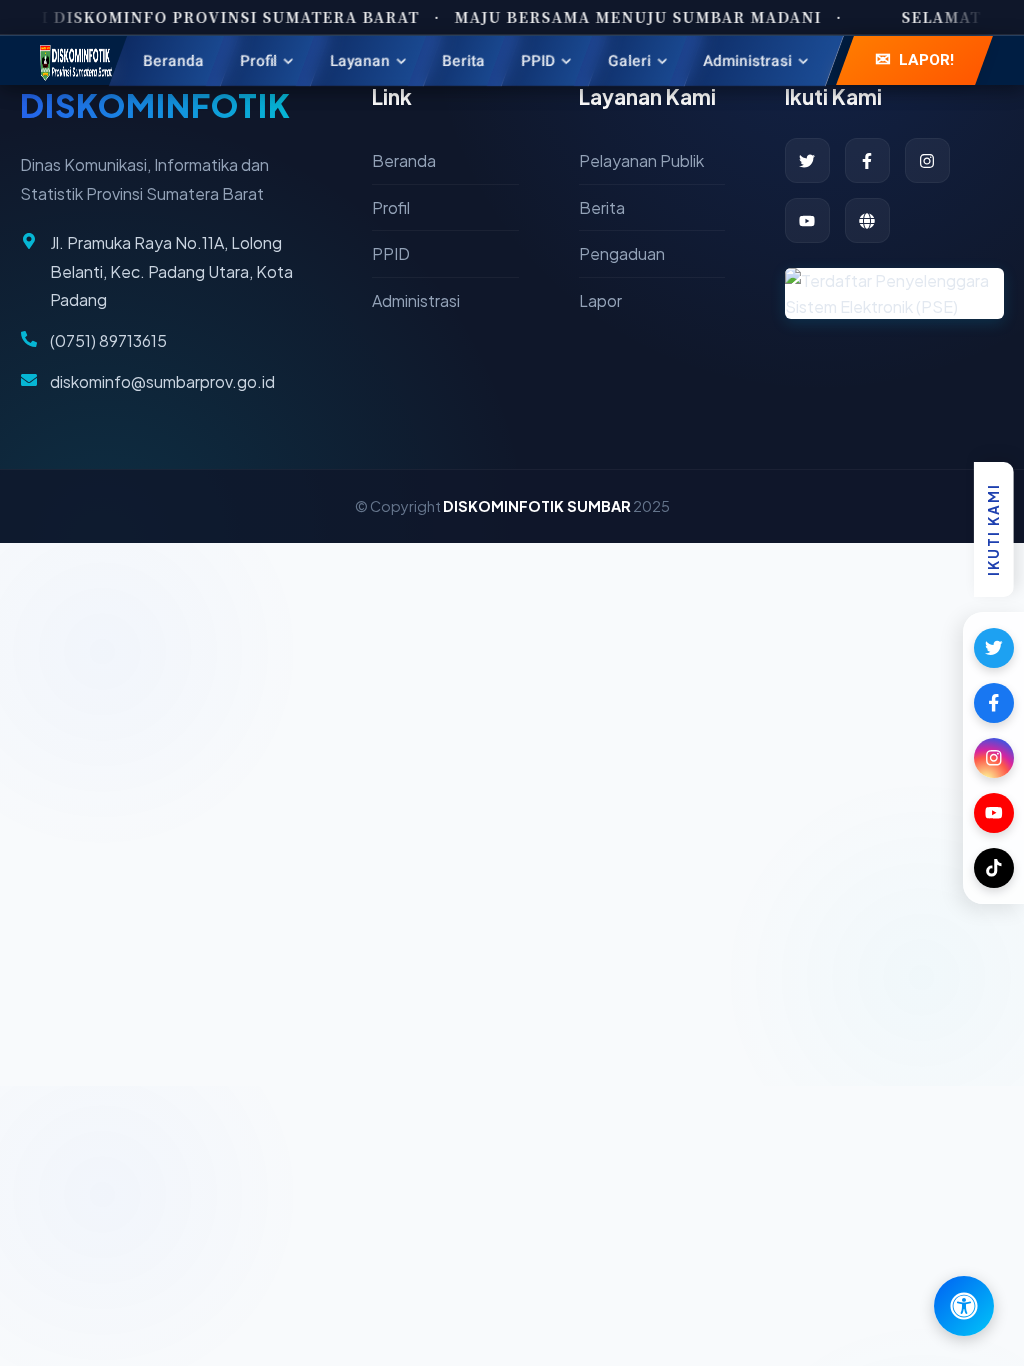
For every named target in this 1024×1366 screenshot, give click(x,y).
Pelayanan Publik (641, 160)
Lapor (600, 300)
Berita (602, 207)
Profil (391, 207)
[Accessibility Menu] (964, 1306)
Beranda (404, 160)
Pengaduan (622, 253)
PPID (391, 253)
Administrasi (416, 300)
